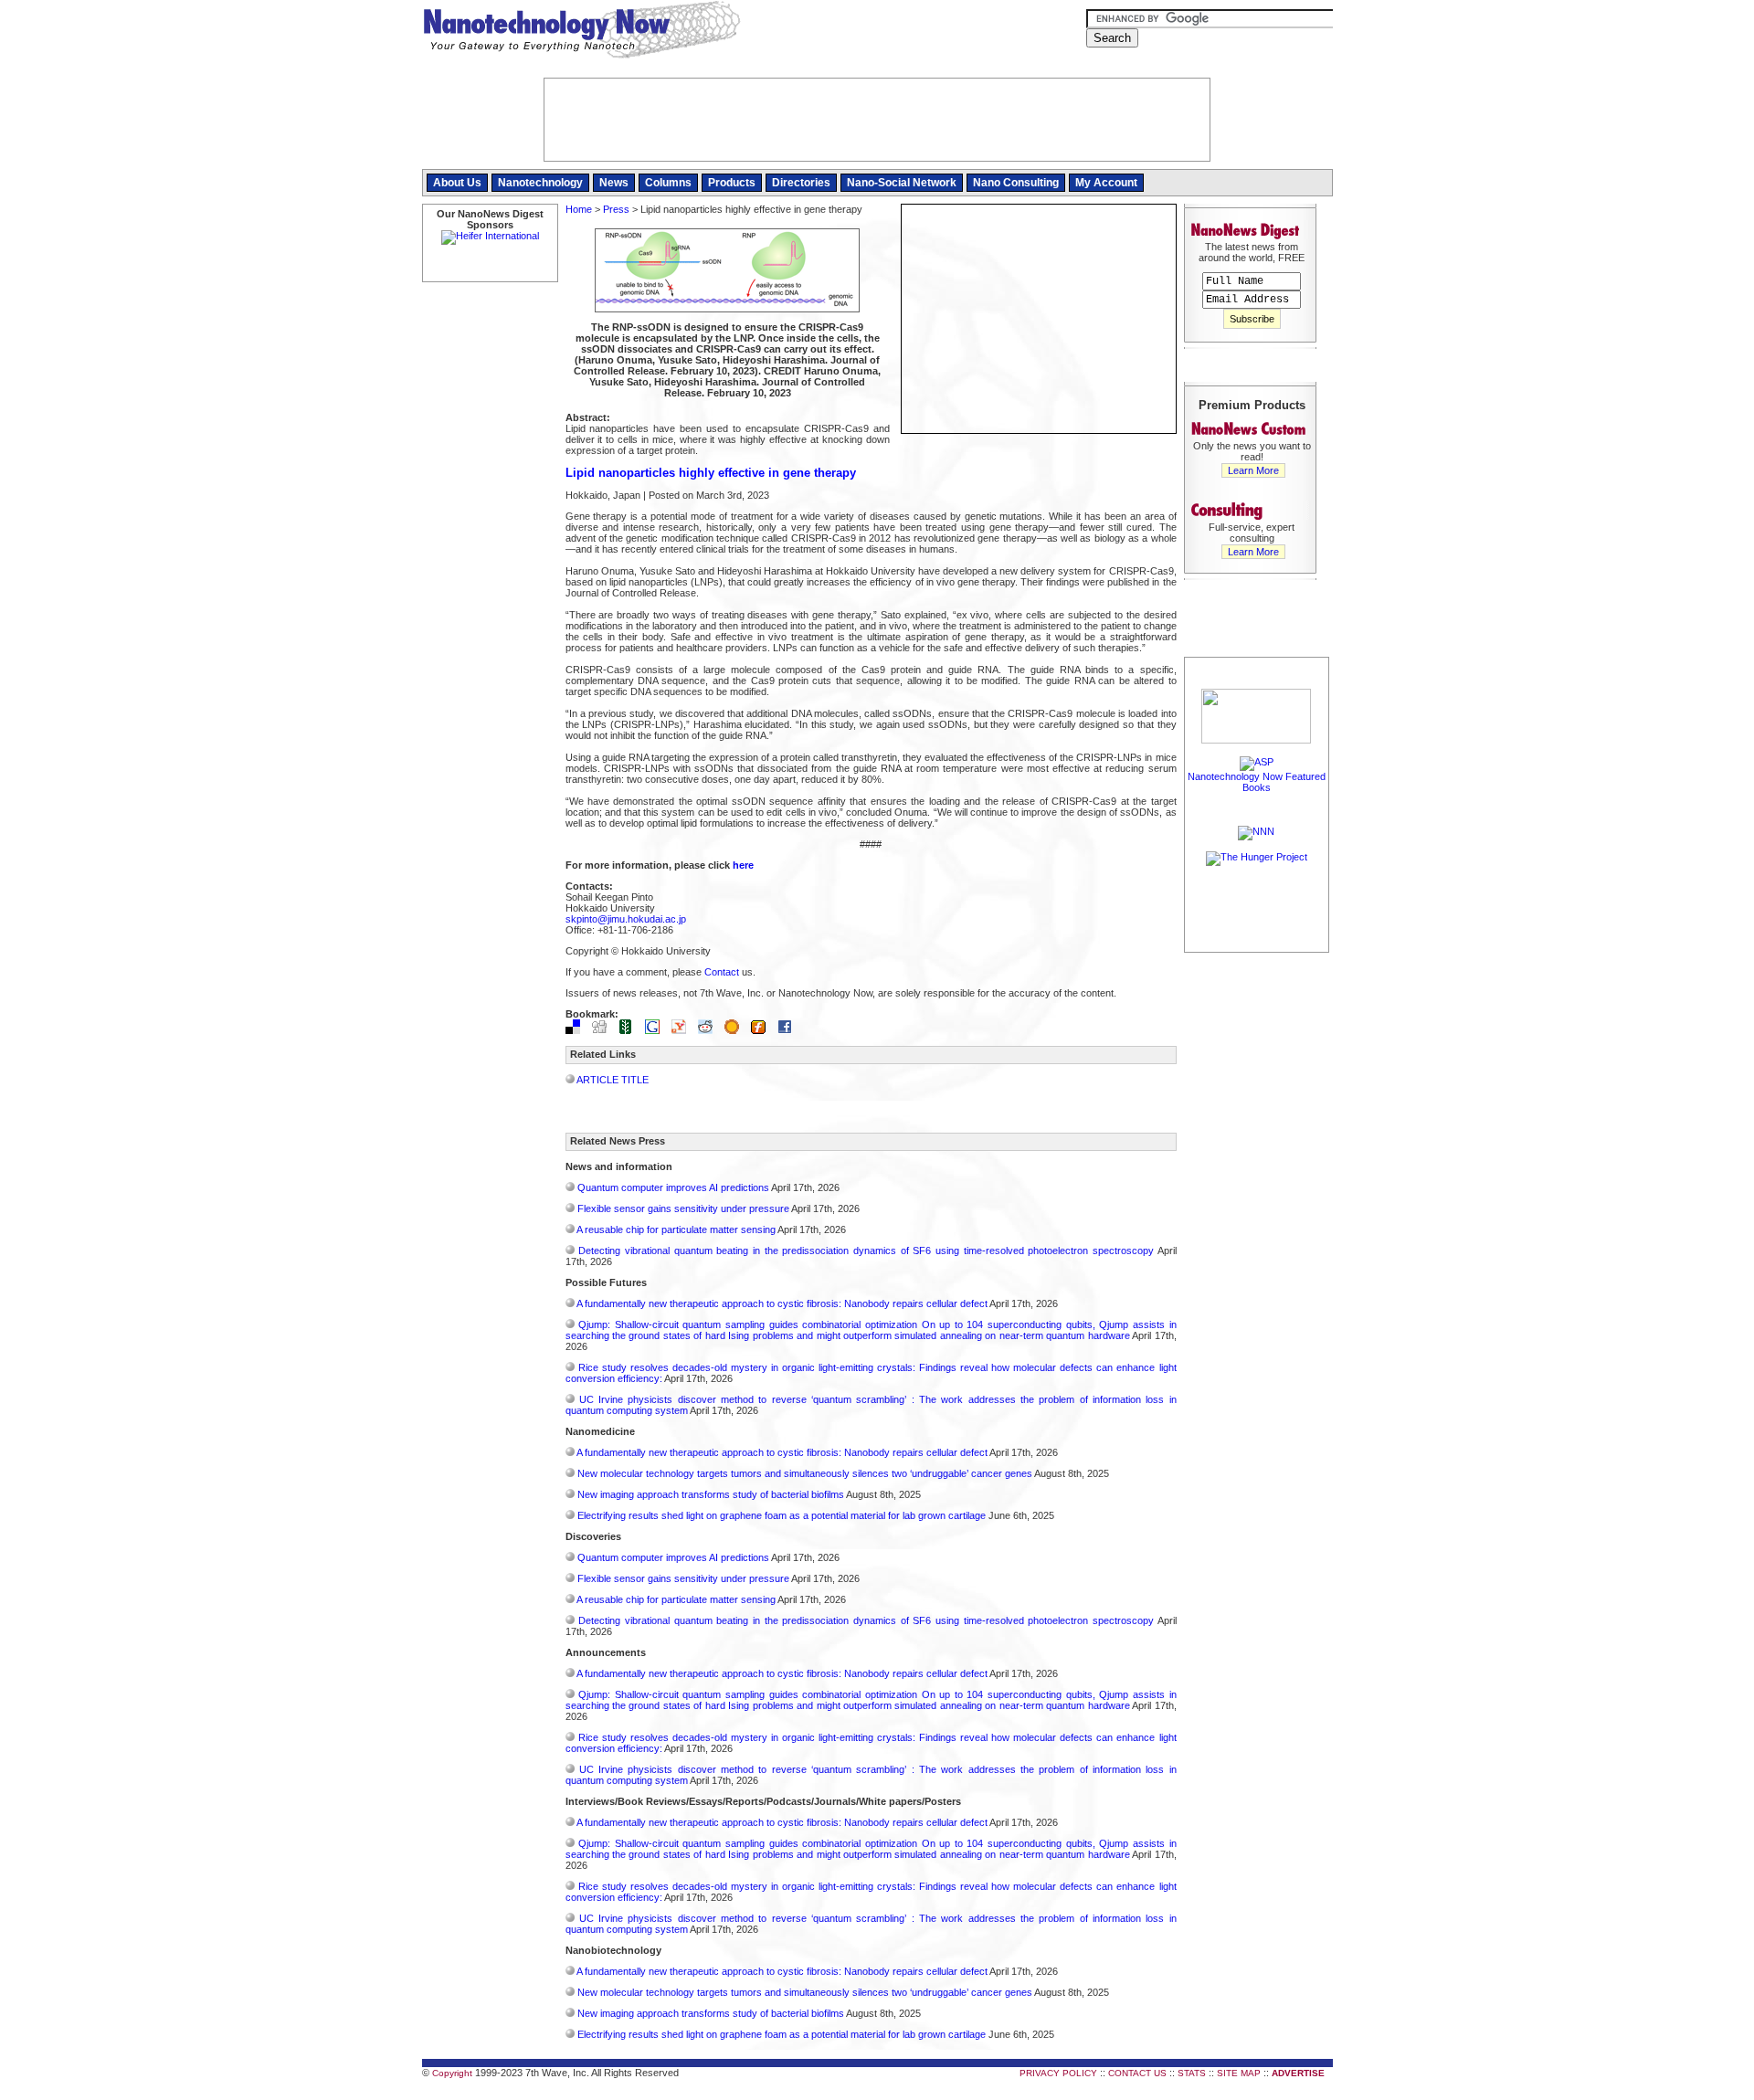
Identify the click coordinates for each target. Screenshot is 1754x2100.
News (614, 183)
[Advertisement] (1257, 1230)
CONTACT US (1137, 2073)
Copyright (452, 2073)
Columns (668, 183)
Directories (801, 183)
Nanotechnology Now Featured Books (1257, 782)
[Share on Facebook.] (789, 1030)
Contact (722, 972)
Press (616, 209)
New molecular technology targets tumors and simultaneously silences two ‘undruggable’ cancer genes (805, 1473)
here (743, 865)
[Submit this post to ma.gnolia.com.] (736, 1030)
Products (732, 183)
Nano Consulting (1016, 183)
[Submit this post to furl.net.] (763, 1030)
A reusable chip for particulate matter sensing (676, 1229)
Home (579, 209)
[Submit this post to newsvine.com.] (630, 1030)
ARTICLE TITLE (613, 1080)
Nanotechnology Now (581, 32)
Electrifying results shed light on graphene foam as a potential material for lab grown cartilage (782, 1515)
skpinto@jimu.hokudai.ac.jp (626, 919)
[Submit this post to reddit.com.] (710, 1030)
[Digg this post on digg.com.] (604, 1030)
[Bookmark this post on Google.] (657, 1030)
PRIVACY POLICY (1058, 2073)
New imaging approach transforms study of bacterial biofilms (711, 1494)
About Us (457, 183)
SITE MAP (1239, 2073)
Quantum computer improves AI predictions (673, 1187)
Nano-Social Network (902, 183)
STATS (1192, 2073)
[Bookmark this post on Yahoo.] (683, 1030)
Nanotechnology (540, 183)
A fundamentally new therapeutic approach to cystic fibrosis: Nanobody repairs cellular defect (782, 1303)
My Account (1106, 183)
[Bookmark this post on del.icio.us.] (577, 1030)
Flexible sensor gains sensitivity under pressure (683, 1208)
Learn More (1253, 470)
